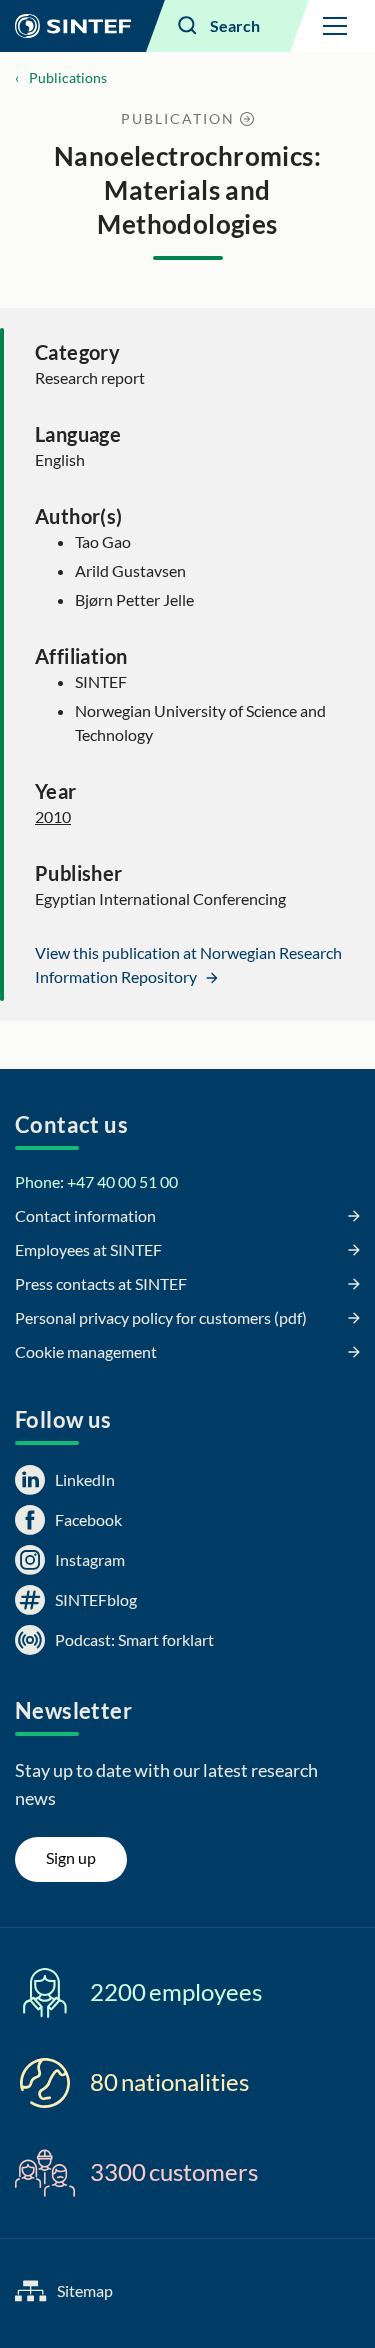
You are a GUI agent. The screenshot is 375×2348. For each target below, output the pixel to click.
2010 (53, 816)
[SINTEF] (73, 26)
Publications (68, 77)
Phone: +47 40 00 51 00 (96, 1181)
